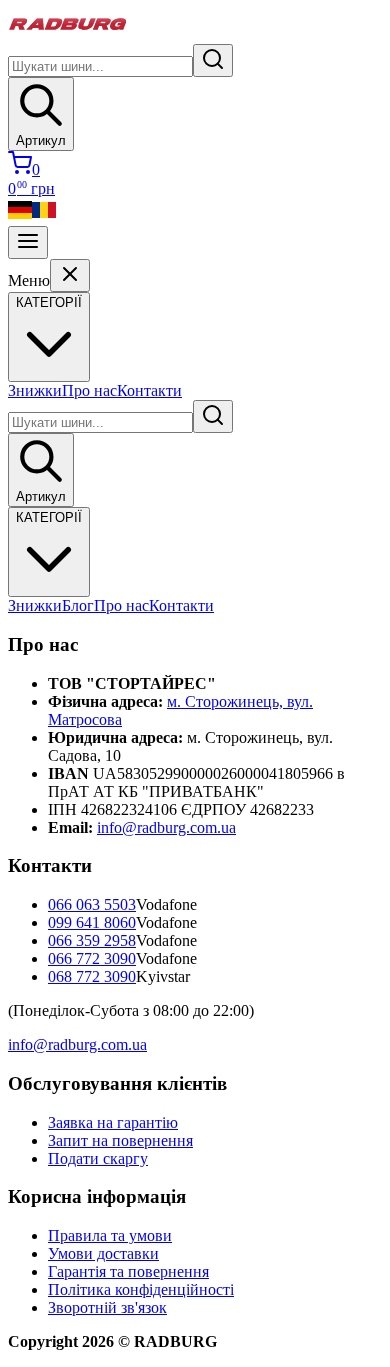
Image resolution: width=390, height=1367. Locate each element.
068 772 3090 (92, 976)
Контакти (149, 390)
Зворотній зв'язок (107, 1307)
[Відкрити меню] (28, 242)
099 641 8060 (92, 922)
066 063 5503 (92, 904)
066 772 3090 (92, 958)
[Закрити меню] (70, 275)
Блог (78, 605)
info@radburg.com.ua (166, 827)
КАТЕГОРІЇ (49, 517)
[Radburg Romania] (44, 216)
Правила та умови (110, 1235)
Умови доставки (103, 1253)
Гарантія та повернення (128, 1271)
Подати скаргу (98, 1158)
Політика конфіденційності (141, 1289)
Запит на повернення (120, 1140)
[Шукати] (213, 60)
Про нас (89, 390)
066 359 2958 (92, 940)
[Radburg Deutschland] (20, 216)
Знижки (35, 390)
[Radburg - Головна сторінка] (68, 34)
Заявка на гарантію (113, 1122)
